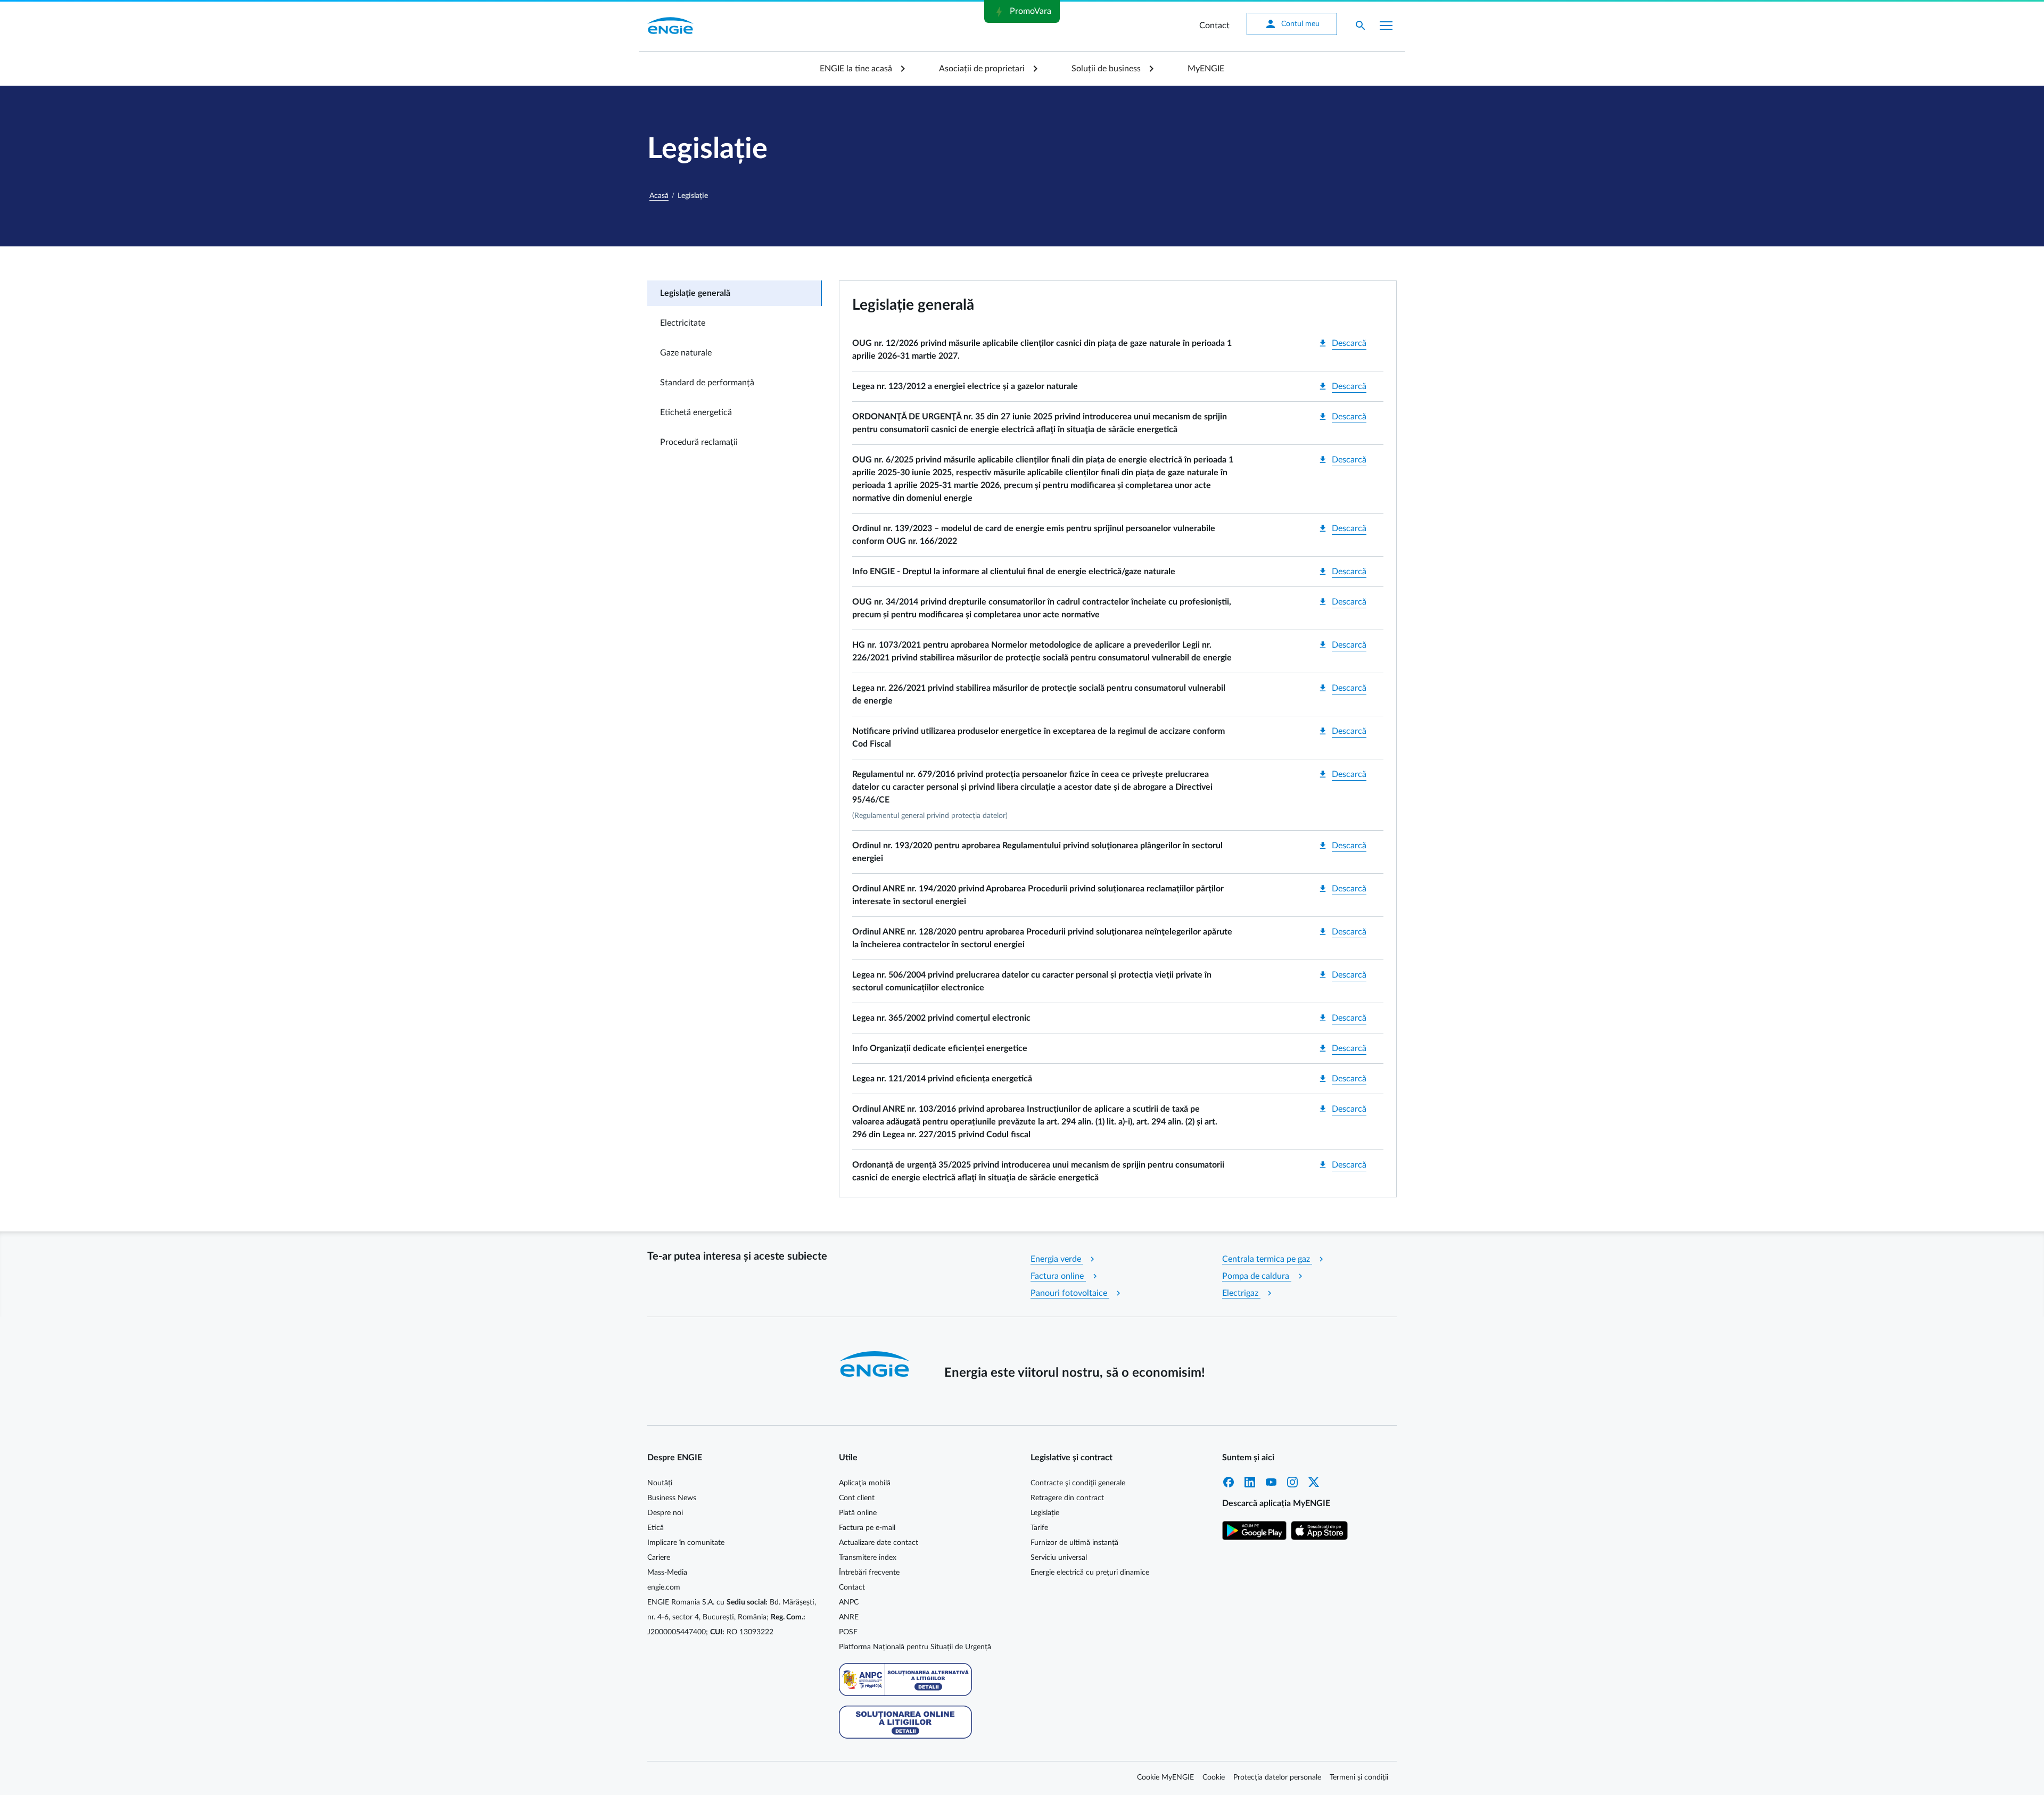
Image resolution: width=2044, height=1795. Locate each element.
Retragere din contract (1067, 1498)
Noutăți (660, 1483)
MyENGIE (1206, 69)
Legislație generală (695, 293)
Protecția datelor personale (1277, 1777)
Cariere (659, 1558)
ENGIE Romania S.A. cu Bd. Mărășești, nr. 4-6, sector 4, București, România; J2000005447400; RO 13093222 (732, 1617)
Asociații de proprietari (982, 69)
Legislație (1045, 1513)
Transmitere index (868, 1558)
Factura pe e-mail (867, 1528)
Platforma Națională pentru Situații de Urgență (915, 1647)
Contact (1214, 26)
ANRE (849, 1617)
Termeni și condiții (1359, 1777)
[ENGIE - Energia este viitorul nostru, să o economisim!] (670, 26)
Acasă (659, 196)
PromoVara (1022, 12)
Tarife (1039, 1528)
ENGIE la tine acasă (856, 69)
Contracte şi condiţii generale (1078, 1483)
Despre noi (665, 1513)
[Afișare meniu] (1386, 26)
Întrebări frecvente (869, 1573)
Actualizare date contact (879, 1543)
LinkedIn (1250, 1482)
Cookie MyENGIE (1165, 1777)
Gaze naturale (686, 353)
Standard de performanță (707, 383)
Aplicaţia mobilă (865, 1483)
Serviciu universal (1059, 1558)
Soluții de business (1106, 69)
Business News (672, 1498)
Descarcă (1342, 343)
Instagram (1292, 1482)
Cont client (857, 1498)
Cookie (1214, 1777)
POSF (848, 1632)
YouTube (1271, 1482)
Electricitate (683, 323)
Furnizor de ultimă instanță (1074, 1543)
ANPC (849, 1602)
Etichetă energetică (696, 412)
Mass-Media (667, 1573)
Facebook (1229, 1482)
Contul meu (1292, 24)
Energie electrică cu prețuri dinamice (1090, 1573)
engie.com (664, 1587)
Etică (656, 1528)
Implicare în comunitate (686, 1543)
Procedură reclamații (699, 442)
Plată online (858, 1513)
